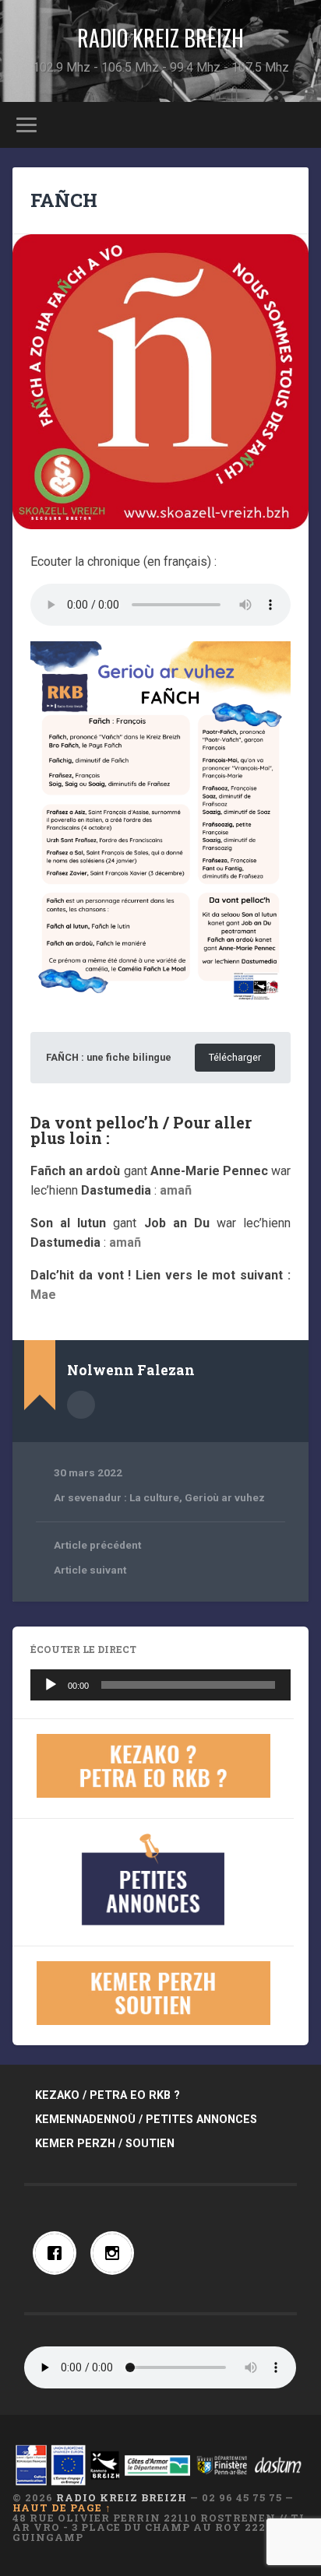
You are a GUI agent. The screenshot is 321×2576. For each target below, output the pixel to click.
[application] (160, 1685)
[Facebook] (58, 2253)
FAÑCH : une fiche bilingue (109, 1057)
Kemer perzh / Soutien (105, 2144)
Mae (43, 1295)
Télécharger (235, 1057)
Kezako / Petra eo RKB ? (108, 2095)
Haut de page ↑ (62, 2508)
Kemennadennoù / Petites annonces (146, 2120)
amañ (176, 1190)
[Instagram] (116, 2253)
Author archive (81, 1405)
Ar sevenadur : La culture (116, 1497)
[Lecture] (51, 1685)
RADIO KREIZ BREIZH (160, 38)
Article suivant (90, 1570)
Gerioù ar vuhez (225, 1497)
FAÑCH (64, 200)
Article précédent (97, 1545)
